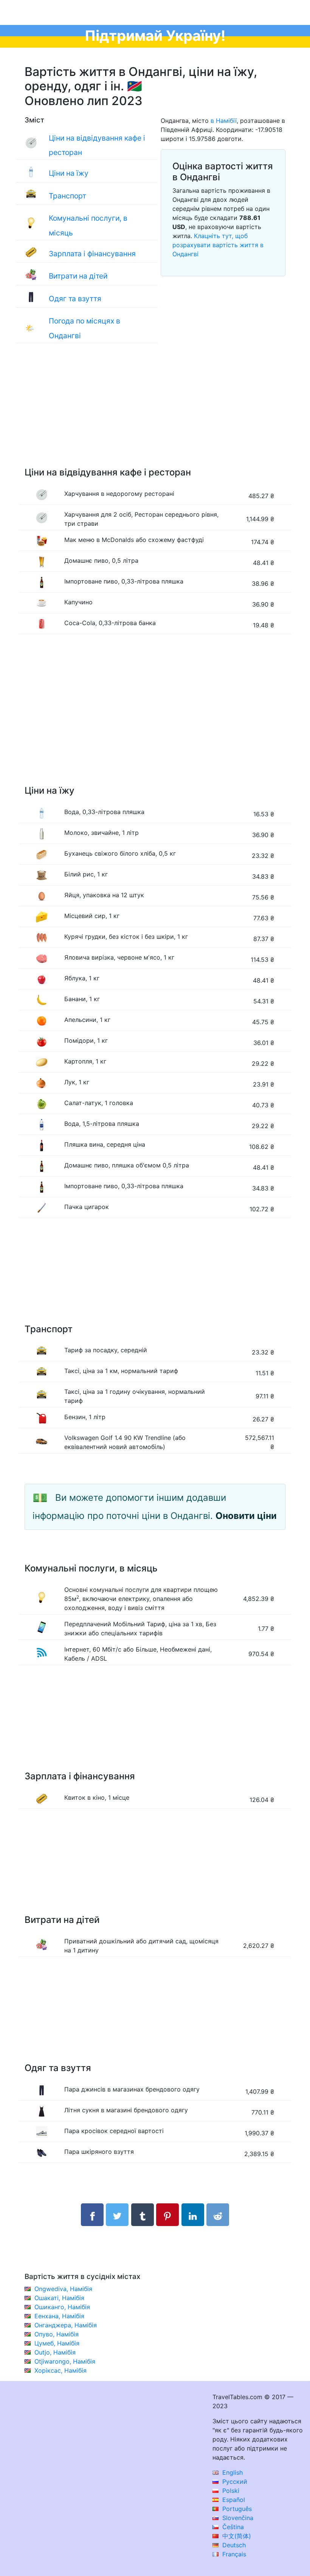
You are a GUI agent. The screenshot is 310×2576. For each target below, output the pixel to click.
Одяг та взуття (75, 299)
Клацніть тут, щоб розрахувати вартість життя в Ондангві (218, 245)
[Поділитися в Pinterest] (167, 2215)
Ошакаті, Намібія (59, 2298)
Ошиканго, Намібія (62, 2307)
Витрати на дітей (78, 276)
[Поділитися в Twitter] (117, 2215)
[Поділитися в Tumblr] (143, 2215)
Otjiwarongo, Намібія (65, 2361)
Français (233, 2554)
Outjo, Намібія (55, 2352)
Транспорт (67, 196)
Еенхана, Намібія (59, 2316)
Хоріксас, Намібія (60, 2370)
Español (233, 2500)
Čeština (232, 2527)
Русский (234, 2482)
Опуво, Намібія (57, 2334)
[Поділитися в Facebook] (92, 2215)
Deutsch (233, 2545)
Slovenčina (237, 2518)
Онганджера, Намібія (66, 2325)
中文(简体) (236, 2536)
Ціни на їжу (69, 173)
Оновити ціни (246, 1516)
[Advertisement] (155, 413)
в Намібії (224, 121)
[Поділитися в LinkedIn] (193, 2215)
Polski (230, 2491)
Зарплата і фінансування (92, 254)
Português (236, 2509)
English (232, 2472)
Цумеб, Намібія (57, 2343)
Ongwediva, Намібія (63, 2289)
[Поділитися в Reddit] (218, 2215)
